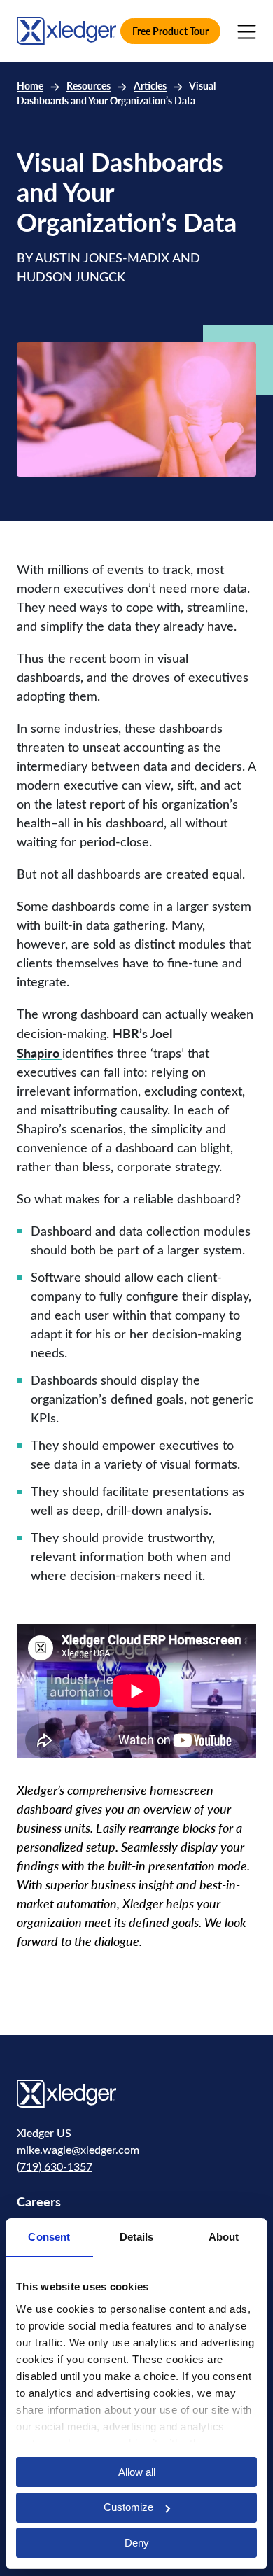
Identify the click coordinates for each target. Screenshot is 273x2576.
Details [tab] (137, 2237)
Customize (128, 2507)
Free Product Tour (170, 31)
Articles (150, 86)
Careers (39, 2201)
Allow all (137, 2472)
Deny (137, 2543)
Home (30, 86)
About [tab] (224, 2237)
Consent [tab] (49, 2237)
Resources (89, 86)
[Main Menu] (247, 31)
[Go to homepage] (66, 29)
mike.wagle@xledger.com (78, 2149)
